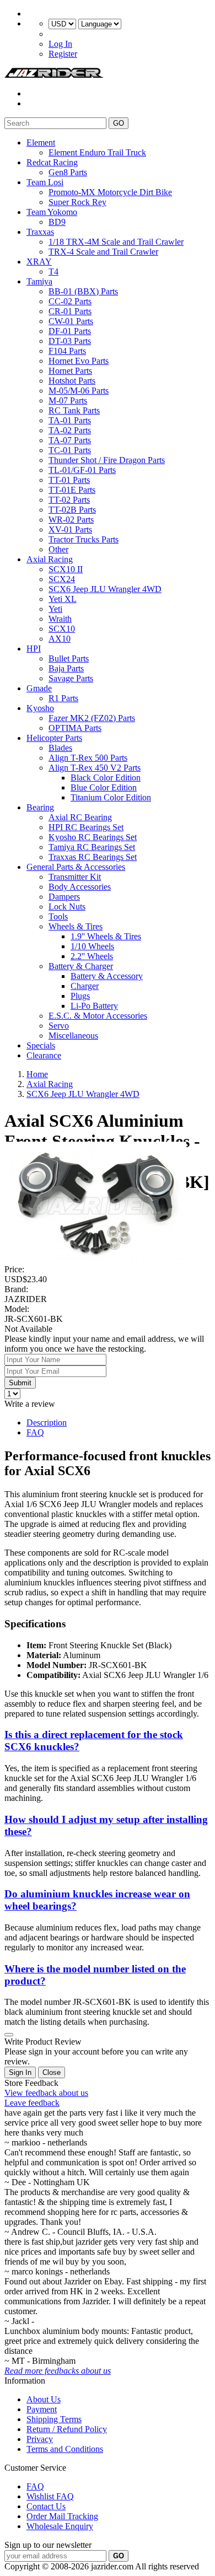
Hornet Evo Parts (79, 361)
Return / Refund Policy (67, 2429)
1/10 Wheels (92, 946)
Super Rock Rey (77, 202)
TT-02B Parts (72, 510)
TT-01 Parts (69, 480)
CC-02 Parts (70, 301)
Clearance (44, 1055)
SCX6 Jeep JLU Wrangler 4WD (105, 589)
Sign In (20, 2072)
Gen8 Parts (68, 172)
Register (63, 54)
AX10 (60, 639)
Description (47, 1423)
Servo (59, 1026)
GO (119, 123)
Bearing (40, 807)
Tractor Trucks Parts (84, 539)
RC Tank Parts (74, 410)
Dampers (64, 897)
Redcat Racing (52, 162)
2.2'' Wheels (92, 956)
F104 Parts (67, 351)
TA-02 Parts (70, 430)
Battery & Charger (81, 966)
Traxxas (40, 232)
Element (41, 142)
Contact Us (46, 2506)
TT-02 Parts (69, 500)
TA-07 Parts (70, 440)
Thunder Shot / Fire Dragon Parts (107, 460)
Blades (60, 748)
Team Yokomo (52, 212)
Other (58, 549)
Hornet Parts (70, 371)
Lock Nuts (67, 907)
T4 (53, 271)
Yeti (55, 609)
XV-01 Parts (70, 529)
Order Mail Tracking (62, 2516)
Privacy (40, 2439)
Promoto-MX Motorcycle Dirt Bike (110, 192)
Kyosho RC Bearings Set (93, 837)
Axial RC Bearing (80, 817)
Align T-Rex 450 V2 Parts (95, 768)
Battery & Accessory (107, 976)
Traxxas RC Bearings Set (93, 857)
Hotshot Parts (72, 381)
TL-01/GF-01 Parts (82, 470)
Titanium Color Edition (111, 797)
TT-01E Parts (72, 490)
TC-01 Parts (70, 450)
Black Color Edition (106, 778)
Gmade (39, 688)
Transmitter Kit (75, 877)
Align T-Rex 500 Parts (88, 758)
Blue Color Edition (104, 787)
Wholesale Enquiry (60, 2526)
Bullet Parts (69, 658)
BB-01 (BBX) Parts (83, 291)
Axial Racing (50, 559)
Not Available (28, 1329)
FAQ (35, 1432)
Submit (20, 1383)
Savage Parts (71, 678)
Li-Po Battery (94, 1006)
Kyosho (40, 708)
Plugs (80, 996)
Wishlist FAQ (50, 2496)
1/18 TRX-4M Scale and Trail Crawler (116, 242)
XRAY (39, 262)
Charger (85, 986)
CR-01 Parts (70, 311)
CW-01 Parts (71, 321)
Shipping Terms (54, 2419)
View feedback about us (46, 2093)
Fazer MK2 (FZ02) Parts (92, 718)
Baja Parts (66, 668)
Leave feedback (32, 2103)
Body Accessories (80, 887)
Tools (58, 916)
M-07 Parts (68, 400)
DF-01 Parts (70, 331)
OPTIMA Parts (75, 728)
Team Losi (45, 182)
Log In (60, 44)
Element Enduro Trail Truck (97, 152)
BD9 (57, 222)
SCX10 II (66, 569)
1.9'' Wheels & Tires (106, 936)
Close (52, 2072)
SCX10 (62, 629)
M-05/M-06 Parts (79, 391)
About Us (44, 2399)
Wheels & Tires (76, 926)
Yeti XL (63, 599)
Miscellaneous (73, 1036)
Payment (42, 2409)
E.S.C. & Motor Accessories (98, 1016)
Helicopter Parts (54, 738)
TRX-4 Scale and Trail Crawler (103, 252)
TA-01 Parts (70, 420)
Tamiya (39, 281)
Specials (41, 1045)
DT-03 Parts (70, 341)
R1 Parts (63, 698)
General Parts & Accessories (76, 867)
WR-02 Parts (71, 520)
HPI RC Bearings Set (86, 827)
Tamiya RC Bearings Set (92, 847)
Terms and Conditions (65, 2449)
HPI (34, 649)
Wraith (60, 619)
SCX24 (62, 579)
